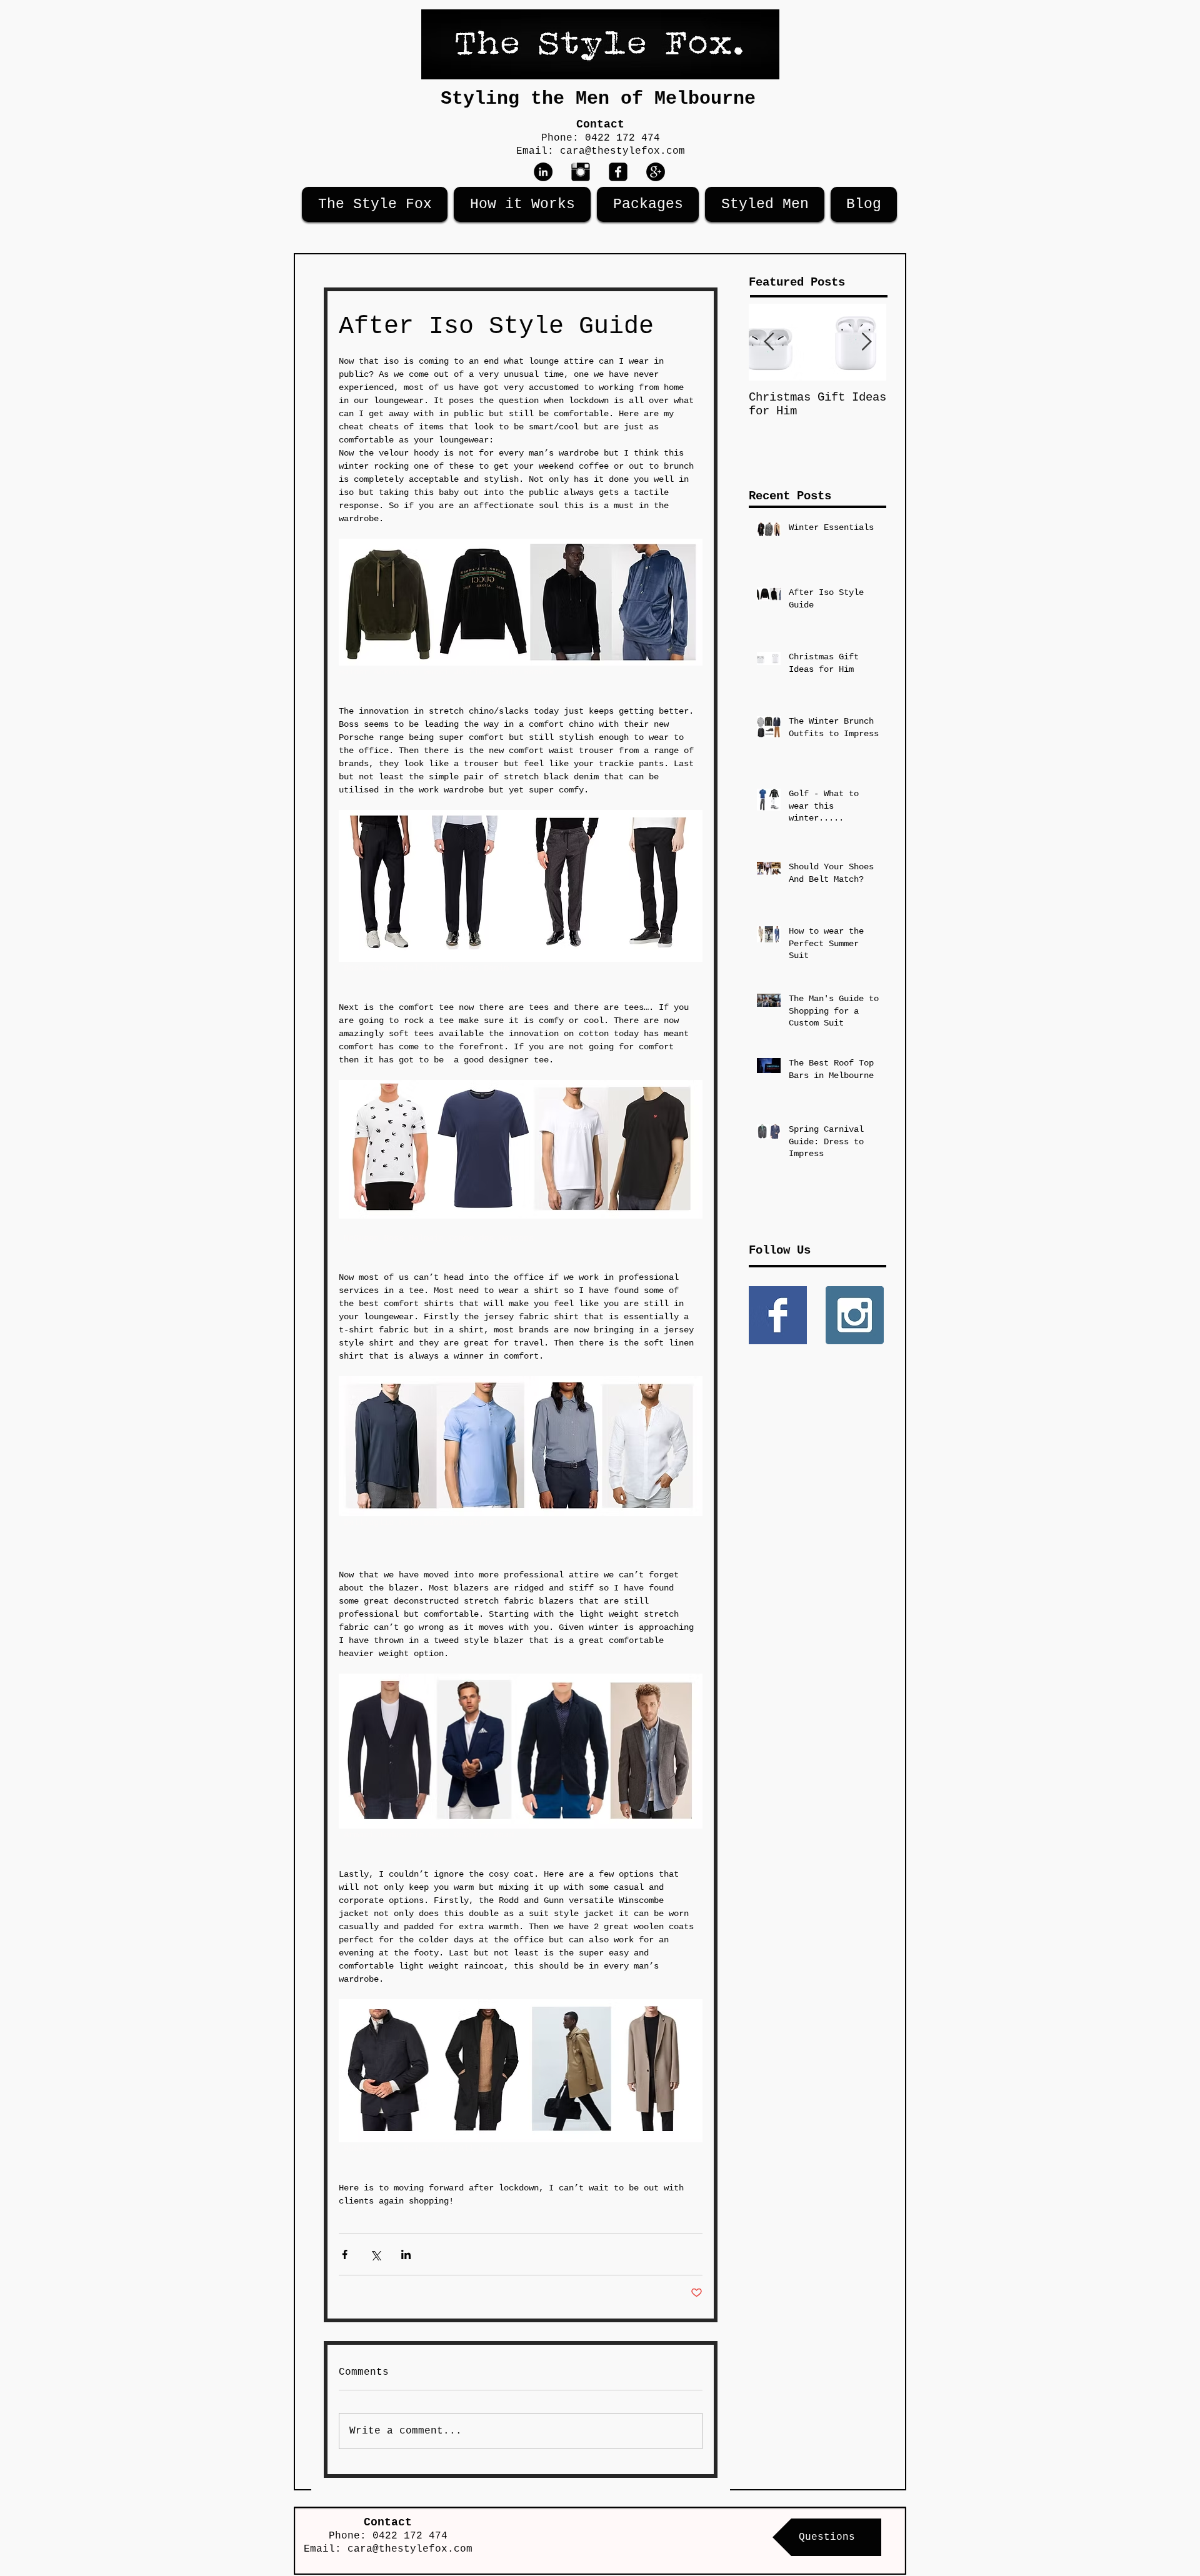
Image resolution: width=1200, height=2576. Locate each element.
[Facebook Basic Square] (778, 1315)
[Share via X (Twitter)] (375, 2254)
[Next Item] (866, 342)
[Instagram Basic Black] (581, 172)
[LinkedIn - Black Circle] (543, 172)
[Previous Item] (769, 342)
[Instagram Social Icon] (855, 1315)
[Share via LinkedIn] (406, 2254)
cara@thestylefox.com (622, 151)
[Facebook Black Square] (618, 172)
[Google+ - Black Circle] (656, 172)
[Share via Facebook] (345, 2254)
